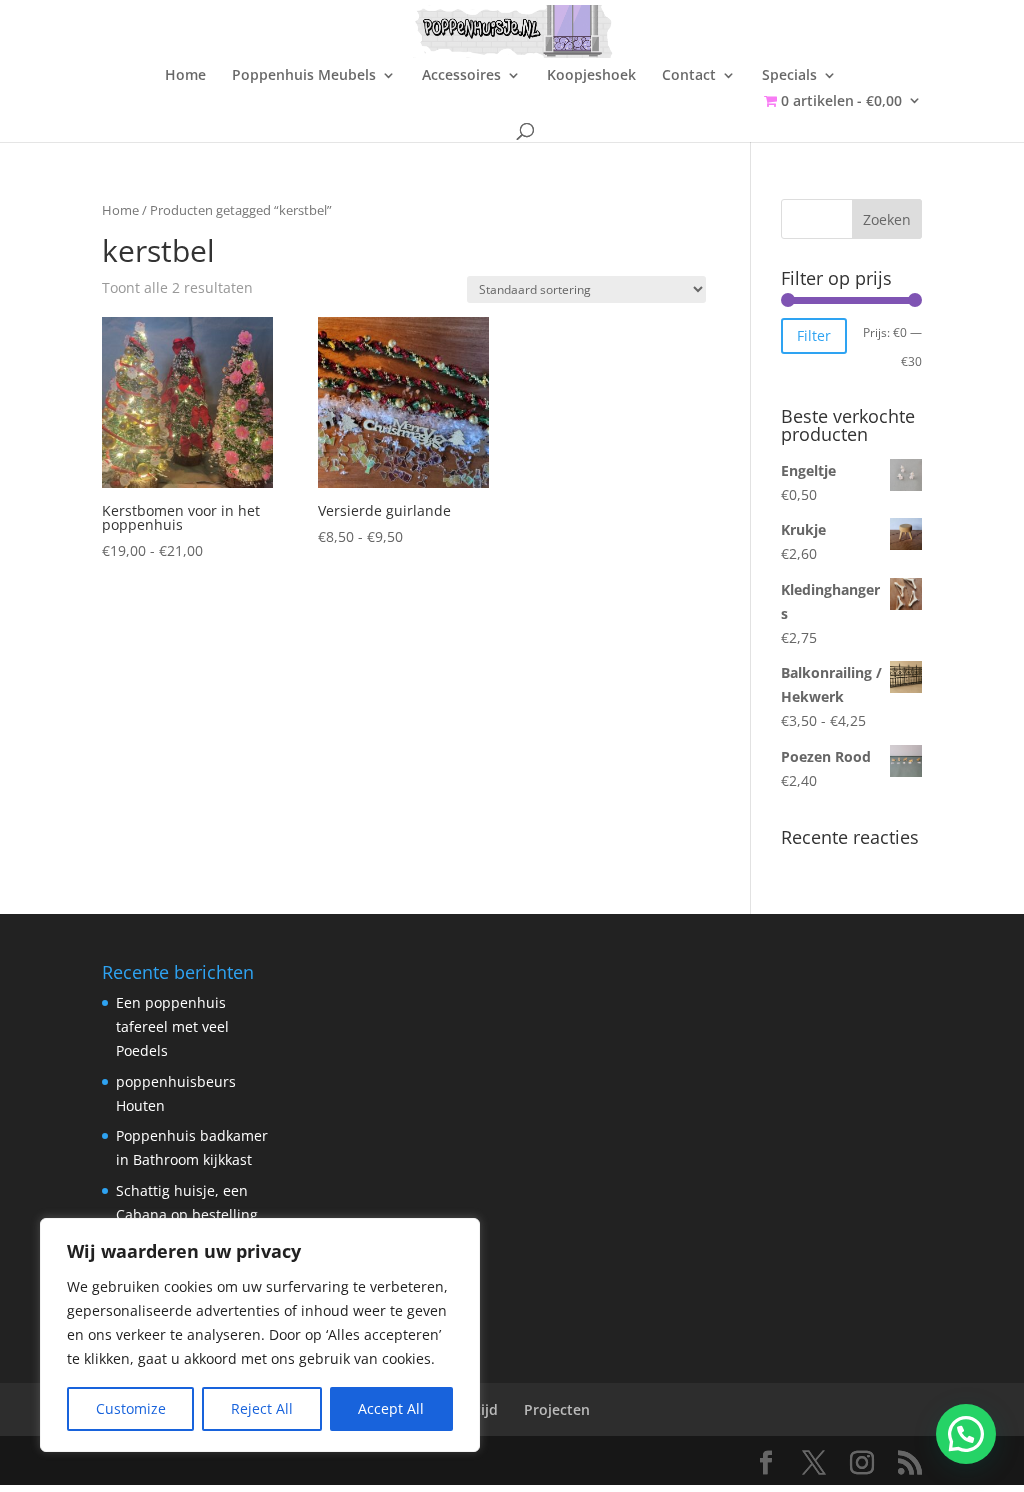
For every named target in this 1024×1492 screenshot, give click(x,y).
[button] (966, 1434)
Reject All (262, 1408)
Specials (789, 76)
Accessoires (461, 76)
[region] (260, 1335)
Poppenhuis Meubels (304, 76)
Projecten (557, 1409)
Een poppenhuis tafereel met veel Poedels (172, 1026)
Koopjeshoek (591, 76)
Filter (814, 335)
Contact (689, 76)
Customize (131, 1408)
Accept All (391, 1408)
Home (185, 76)
